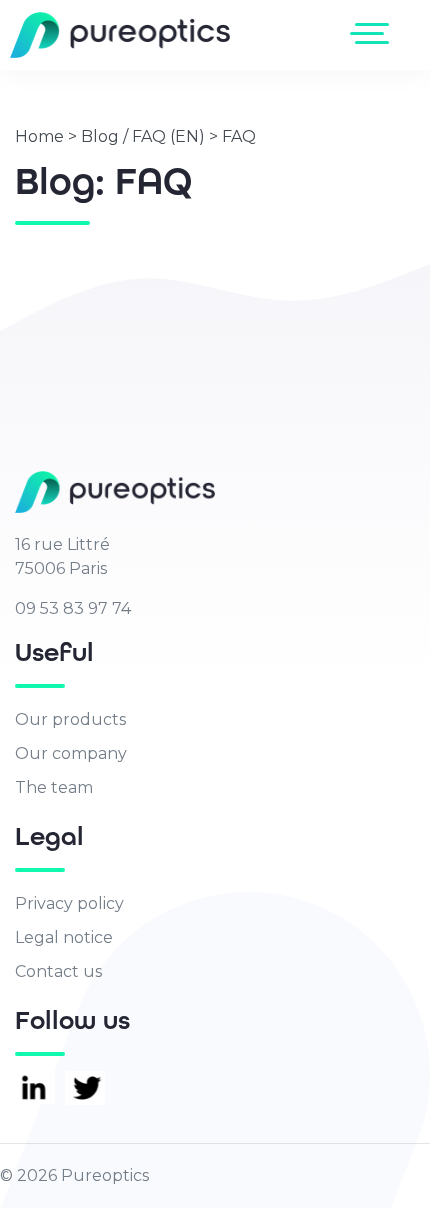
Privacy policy (69, 903)
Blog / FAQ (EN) (143, 136)
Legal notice (64, 937)
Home (39, 136)
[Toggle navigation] (373, 33)
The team (54, 787)
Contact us (58, 971)
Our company (71, 753)
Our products (70, 719)
